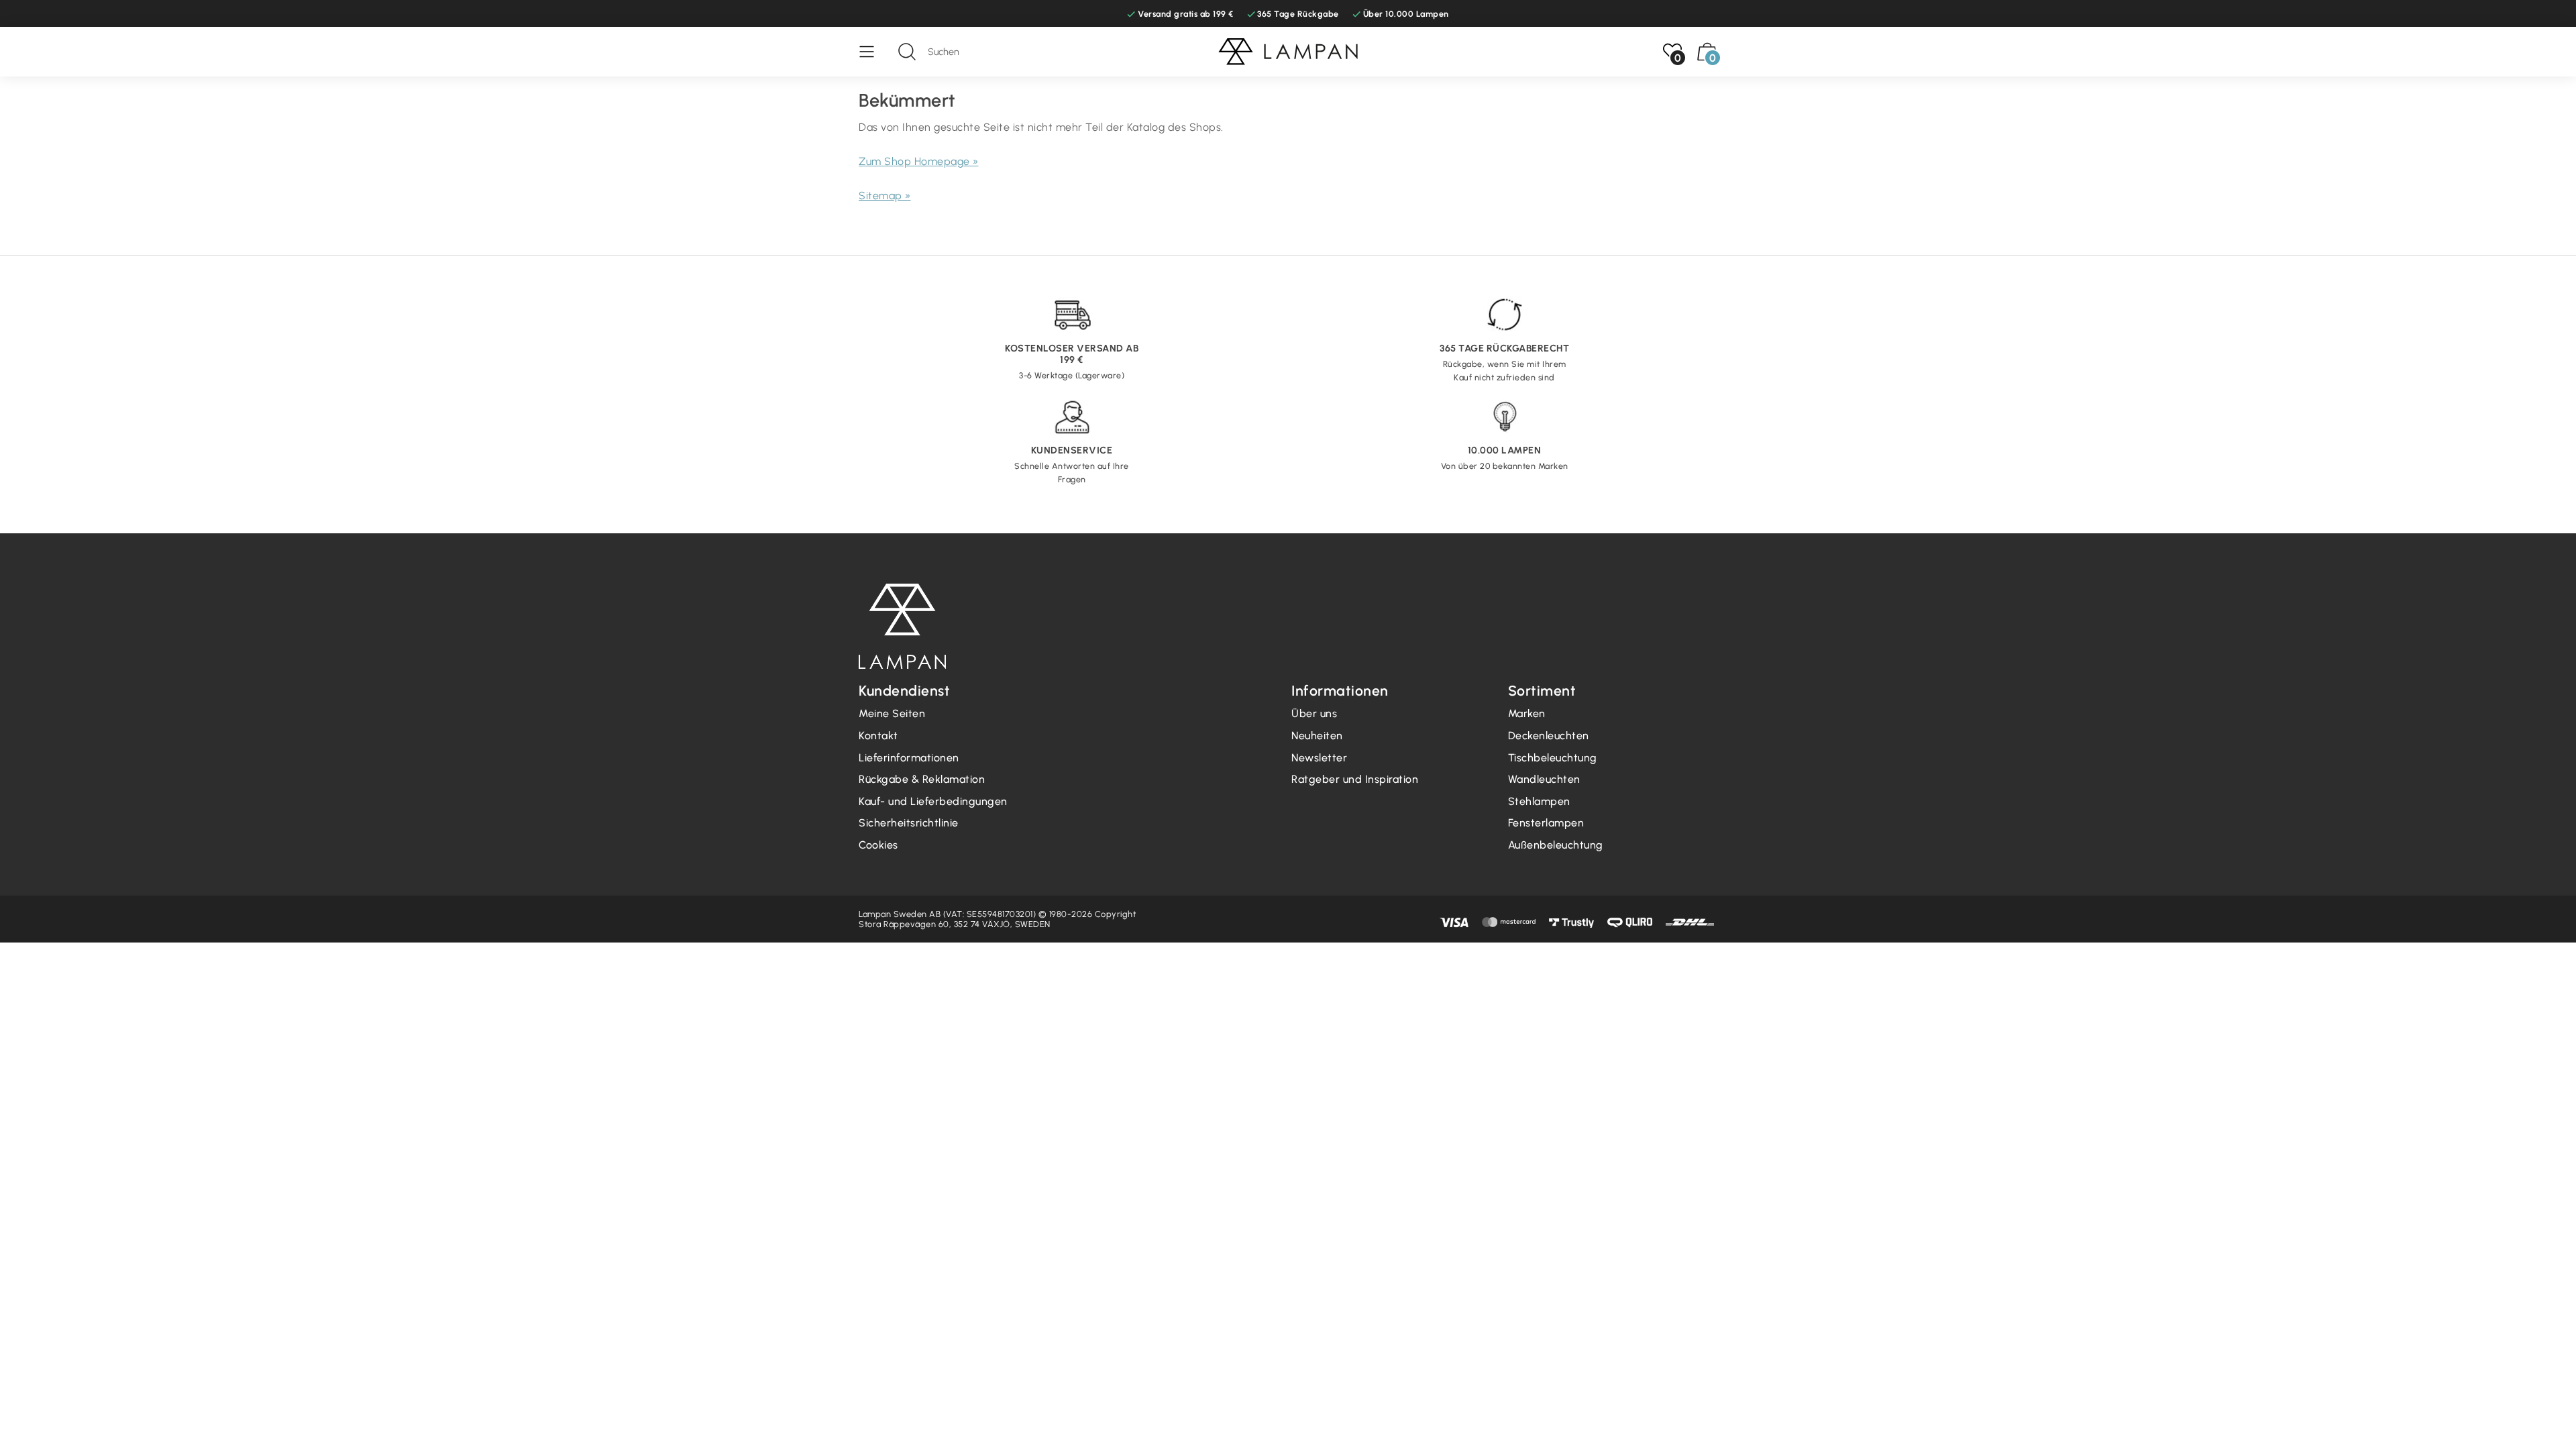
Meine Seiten (892, 713)
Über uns (1314, 713)
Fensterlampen (1546, 823)
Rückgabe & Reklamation (922, 779)
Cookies (878, 845)
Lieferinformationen (909, 758)
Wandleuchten (1544, 779)
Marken (1527, 713)
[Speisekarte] (873, 52)
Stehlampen (1539, 801)
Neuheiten (1317, 736)
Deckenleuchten (1549, 736)
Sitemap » (885, 196)
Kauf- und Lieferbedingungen (933, 801)
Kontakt (878, 736)
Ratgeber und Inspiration (1355, 779)
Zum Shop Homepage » (919, 161)
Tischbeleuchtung (1553, 758)
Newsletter (1319, 758)
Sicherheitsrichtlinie (909, 823)
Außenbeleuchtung (1556, 845)
